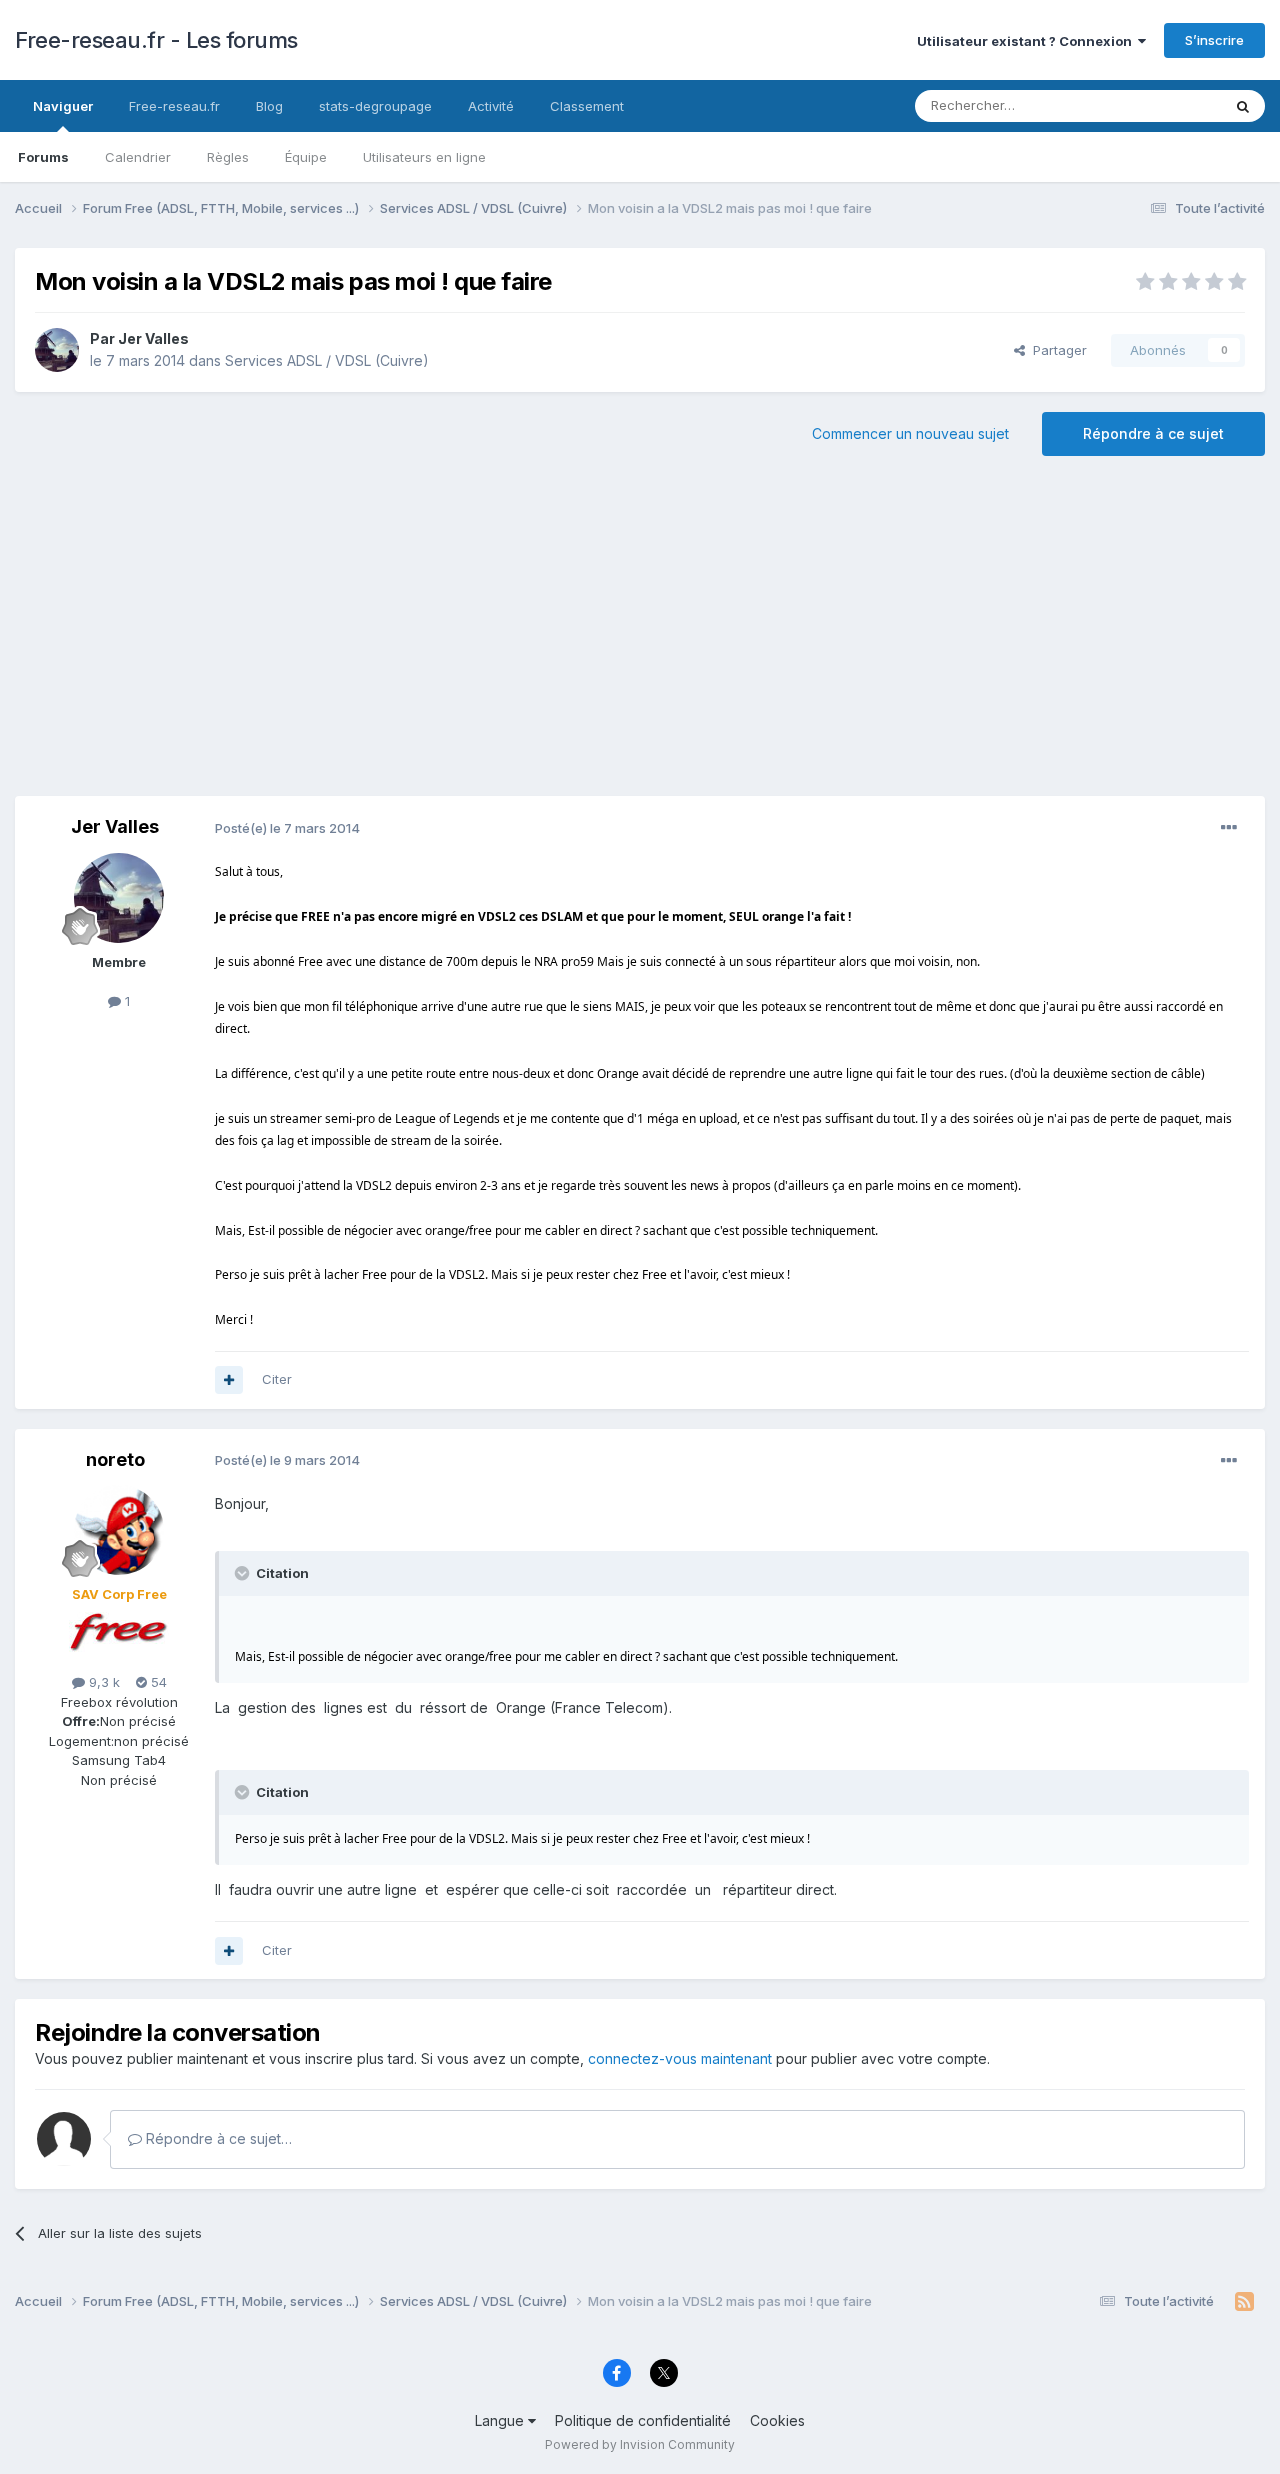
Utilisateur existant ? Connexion (1027, 41)
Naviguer (63, 106)
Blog (269, 106)
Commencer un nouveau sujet (910, 433)
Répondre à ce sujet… (217, 2138)
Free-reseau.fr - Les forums (156, 40)
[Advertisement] (640, 636)
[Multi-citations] (229, 1380)
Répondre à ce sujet (1153, 433)
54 (157, 1682)
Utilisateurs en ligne (424, 157)
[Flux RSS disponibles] (1244, 2302)
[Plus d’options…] (1229, 828)
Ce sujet (1169, 105)
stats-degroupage (375, 106)
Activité (491, 106)
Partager (1056, 350)
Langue (501, 2420)
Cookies (777, 2420)
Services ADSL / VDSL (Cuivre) (327, 360)
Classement (587, 106)
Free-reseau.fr (174, 106)
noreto (115, 1459)
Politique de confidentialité (643, 2420)
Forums (43, 157)
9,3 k (102, 1682)
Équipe (306, 157)
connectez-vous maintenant (680, 2058)
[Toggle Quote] (244, 1573)
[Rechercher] (1243, 106)
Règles (228, 157)
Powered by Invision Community (640, 2444)
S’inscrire (1214, 40)
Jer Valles (153, 338)
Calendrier (138, 157)
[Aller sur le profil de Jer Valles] (57, 350)
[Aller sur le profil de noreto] (119, 1530)
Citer (277, 1379)
